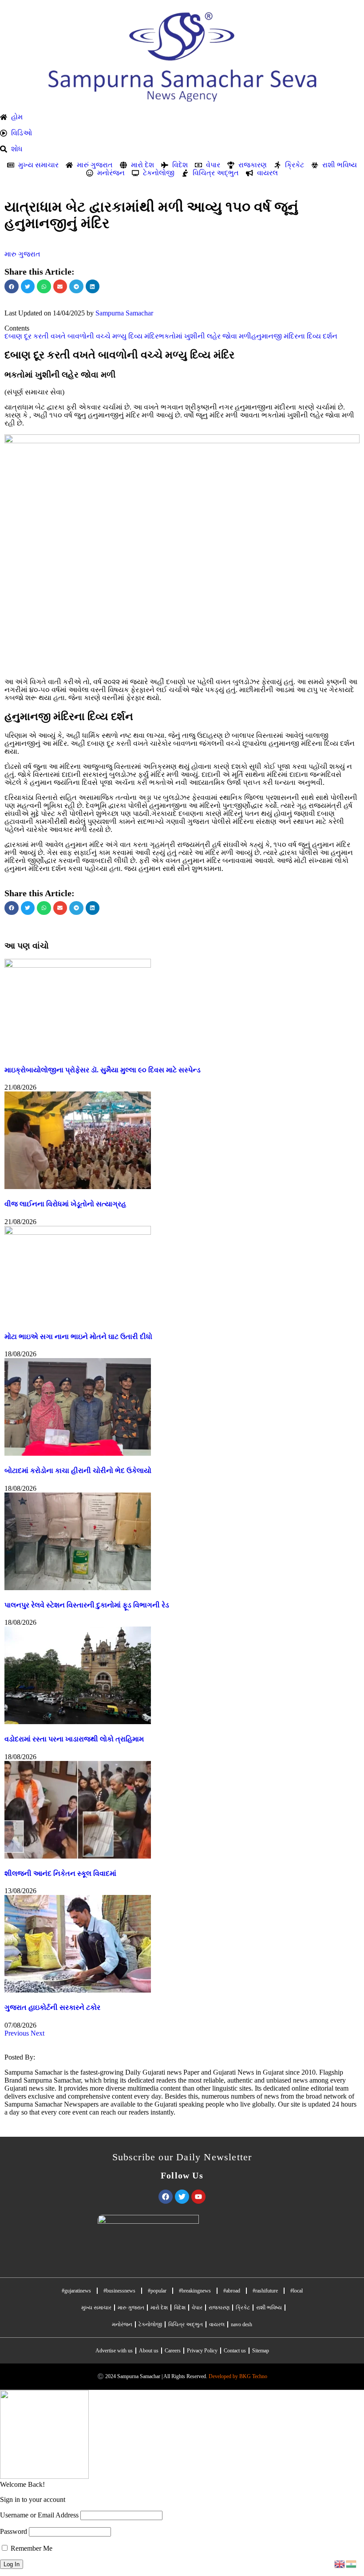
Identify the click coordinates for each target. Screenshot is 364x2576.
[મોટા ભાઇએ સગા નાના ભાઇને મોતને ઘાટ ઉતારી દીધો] (78, 1232)
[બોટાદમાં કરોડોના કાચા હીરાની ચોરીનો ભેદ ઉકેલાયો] (78, 1453)
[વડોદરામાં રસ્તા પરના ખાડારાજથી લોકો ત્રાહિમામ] (78, 1722)
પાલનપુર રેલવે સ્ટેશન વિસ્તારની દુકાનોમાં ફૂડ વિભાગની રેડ (87, 1605)
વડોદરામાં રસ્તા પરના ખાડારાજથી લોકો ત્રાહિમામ (74, 1739)
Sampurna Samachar (124, 313)
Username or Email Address (39, 2515)
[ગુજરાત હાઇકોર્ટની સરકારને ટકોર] (78, 1990)
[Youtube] (198, 2197)
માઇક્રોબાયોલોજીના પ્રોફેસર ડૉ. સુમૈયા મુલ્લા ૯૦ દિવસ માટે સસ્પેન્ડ (103, 1070)
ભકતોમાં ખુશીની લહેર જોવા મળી (205, 336)
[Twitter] (182, 2197)
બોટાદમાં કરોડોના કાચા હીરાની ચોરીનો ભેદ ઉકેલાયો (78, 1471)
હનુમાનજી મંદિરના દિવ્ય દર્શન (294, 336)
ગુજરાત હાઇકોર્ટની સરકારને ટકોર (52, 2007)
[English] (340, 2563)
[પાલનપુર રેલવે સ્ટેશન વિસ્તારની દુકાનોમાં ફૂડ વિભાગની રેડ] (78, 1588)
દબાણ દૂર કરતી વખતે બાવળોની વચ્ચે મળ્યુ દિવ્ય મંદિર (81, 336)
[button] (12, 287)
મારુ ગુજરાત (22, 254)
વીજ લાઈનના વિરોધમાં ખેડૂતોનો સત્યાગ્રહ (65, 1204)
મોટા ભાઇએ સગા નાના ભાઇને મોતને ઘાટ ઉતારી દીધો (78, 1337)
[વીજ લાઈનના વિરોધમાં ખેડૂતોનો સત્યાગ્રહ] (78, 1187)
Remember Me (31, 2548)
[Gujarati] (352, 2563)
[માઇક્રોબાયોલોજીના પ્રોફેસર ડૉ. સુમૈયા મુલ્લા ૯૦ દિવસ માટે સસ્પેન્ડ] (78, 965)
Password (14, 2531)
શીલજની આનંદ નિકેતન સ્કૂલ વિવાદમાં (60, 1873)
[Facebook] (166, 2197)
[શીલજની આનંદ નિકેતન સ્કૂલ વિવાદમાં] (78, 1856)
